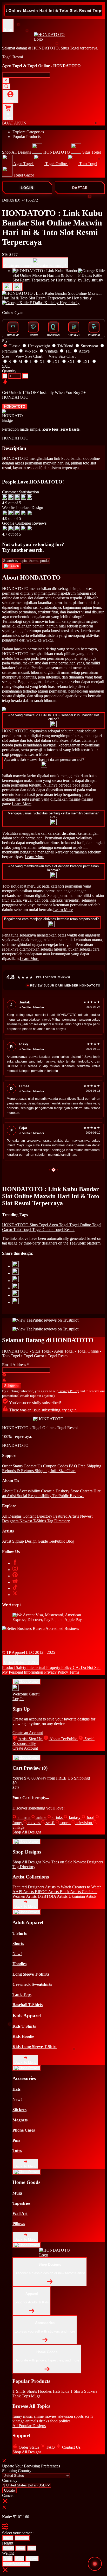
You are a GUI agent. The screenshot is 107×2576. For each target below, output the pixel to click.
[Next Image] (7, 287)
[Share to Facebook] (16, 1273)
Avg (19, 2558)
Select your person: (18, 2533)
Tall (32, 2548)
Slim (8, 2558)
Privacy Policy (69, 1391)
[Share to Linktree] (16, 1281)
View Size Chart (16, 2564)
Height (8, 2543)
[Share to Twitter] (16, 1266)
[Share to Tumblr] (16, 1302)
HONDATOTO (15, 407)
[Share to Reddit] (16, 1295)
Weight (8, 2553)
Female (22, 2538)
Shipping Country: (17, 2471)
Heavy (32, 2558)
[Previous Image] (18, 287)
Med (21, 2548)
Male (8, 2538)
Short (8, 2548)
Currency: (10, 2480)
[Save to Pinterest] (16, 1288)
